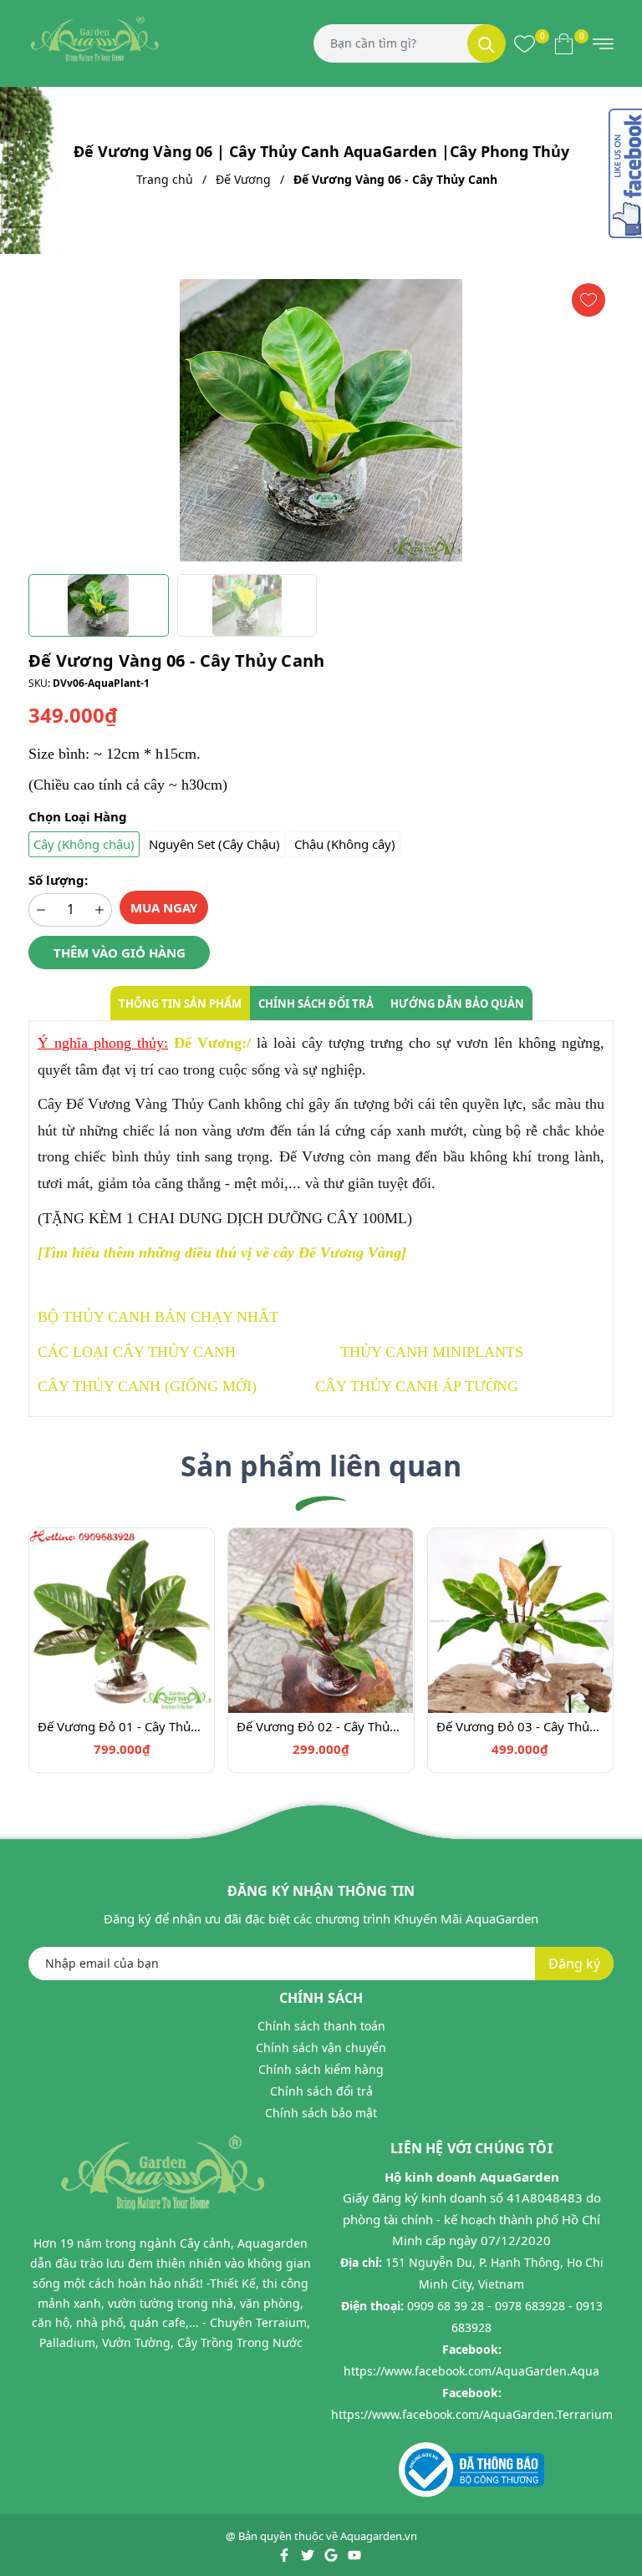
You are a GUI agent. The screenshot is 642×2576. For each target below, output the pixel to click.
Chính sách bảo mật (321, 2113)
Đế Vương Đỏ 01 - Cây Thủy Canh (122, 1726)
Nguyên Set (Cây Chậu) (214, 844)
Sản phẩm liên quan (321, 1466)
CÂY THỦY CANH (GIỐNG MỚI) (147, 1386)
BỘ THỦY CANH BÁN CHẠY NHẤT (158, 1317)
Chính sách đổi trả (321, 2091)
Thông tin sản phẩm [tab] (180, 1003)
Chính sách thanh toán (321, 2026)
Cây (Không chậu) (84, 844)
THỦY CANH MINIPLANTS (432, 1352)
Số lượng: (58, 880)
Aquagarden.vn (379, 2536)
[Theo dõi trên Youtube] (354, 2554)
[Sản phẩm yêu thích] (525, 43)
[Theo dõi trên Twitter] (309, 2554)
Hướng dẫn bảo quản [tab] (457, 1003)
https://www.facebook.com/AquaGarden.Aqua (471, 2371)
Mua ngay (164, 907)
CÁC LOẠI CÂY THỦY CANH (137, 1352)
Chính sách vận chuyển (321, 2048)
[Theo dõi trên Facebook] (285, 2554)
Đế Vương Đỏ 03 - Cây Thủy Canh (520, 1726)
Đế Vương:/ (212, 1043)
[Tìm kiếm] (487, 43)
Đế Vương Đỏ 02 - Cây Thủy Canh (321, 1726)
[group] (321, 420)
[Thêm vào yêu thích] (588, 300)
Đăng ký (574, 1964)
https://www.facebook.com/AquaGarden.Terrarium (472, 2414)
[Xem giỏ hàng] (564, 43)
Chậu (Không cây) (345, 844)
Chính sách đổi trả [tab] (316, 1003)
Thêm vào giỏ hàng (120, 953)
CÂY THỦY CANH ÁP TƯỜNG (417, 1386)
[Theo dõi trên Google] (332, 2554)
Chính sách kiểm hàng (321, 2069)
